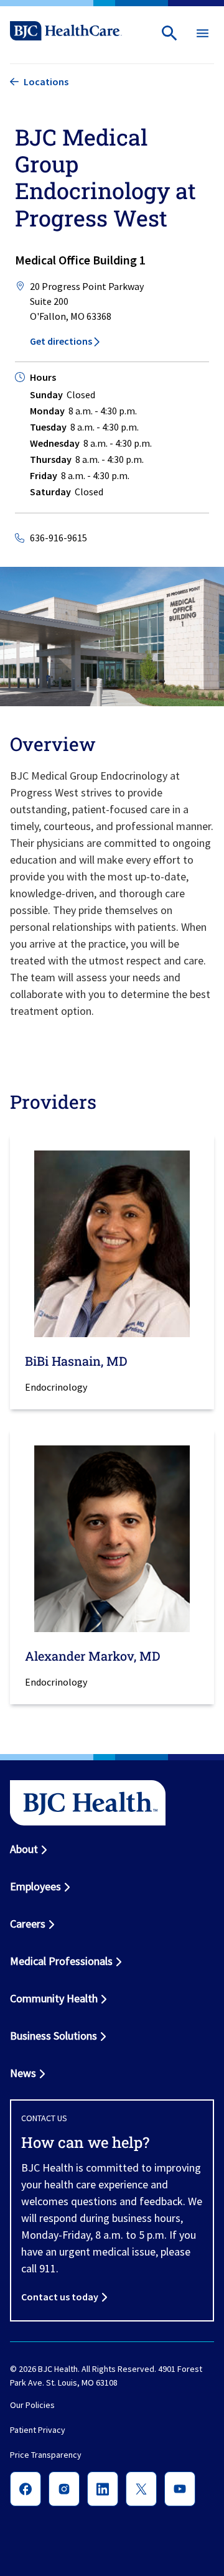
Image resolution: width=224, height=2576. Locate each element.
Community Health (54, 1998)
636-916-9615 (58, 538)
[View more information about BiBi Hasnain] (112, 1244)
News (23, 2073)
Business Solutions (54, 2036)
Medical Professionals (61, 1961)
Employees (35, 1886)
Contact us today (60, 2297)
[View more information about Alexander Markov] (112, 1539)
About (24, 1849)
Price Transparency (46, 2455)
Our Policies (32, 2405)
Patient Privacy (38, 2430)
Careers (28, 1924)
